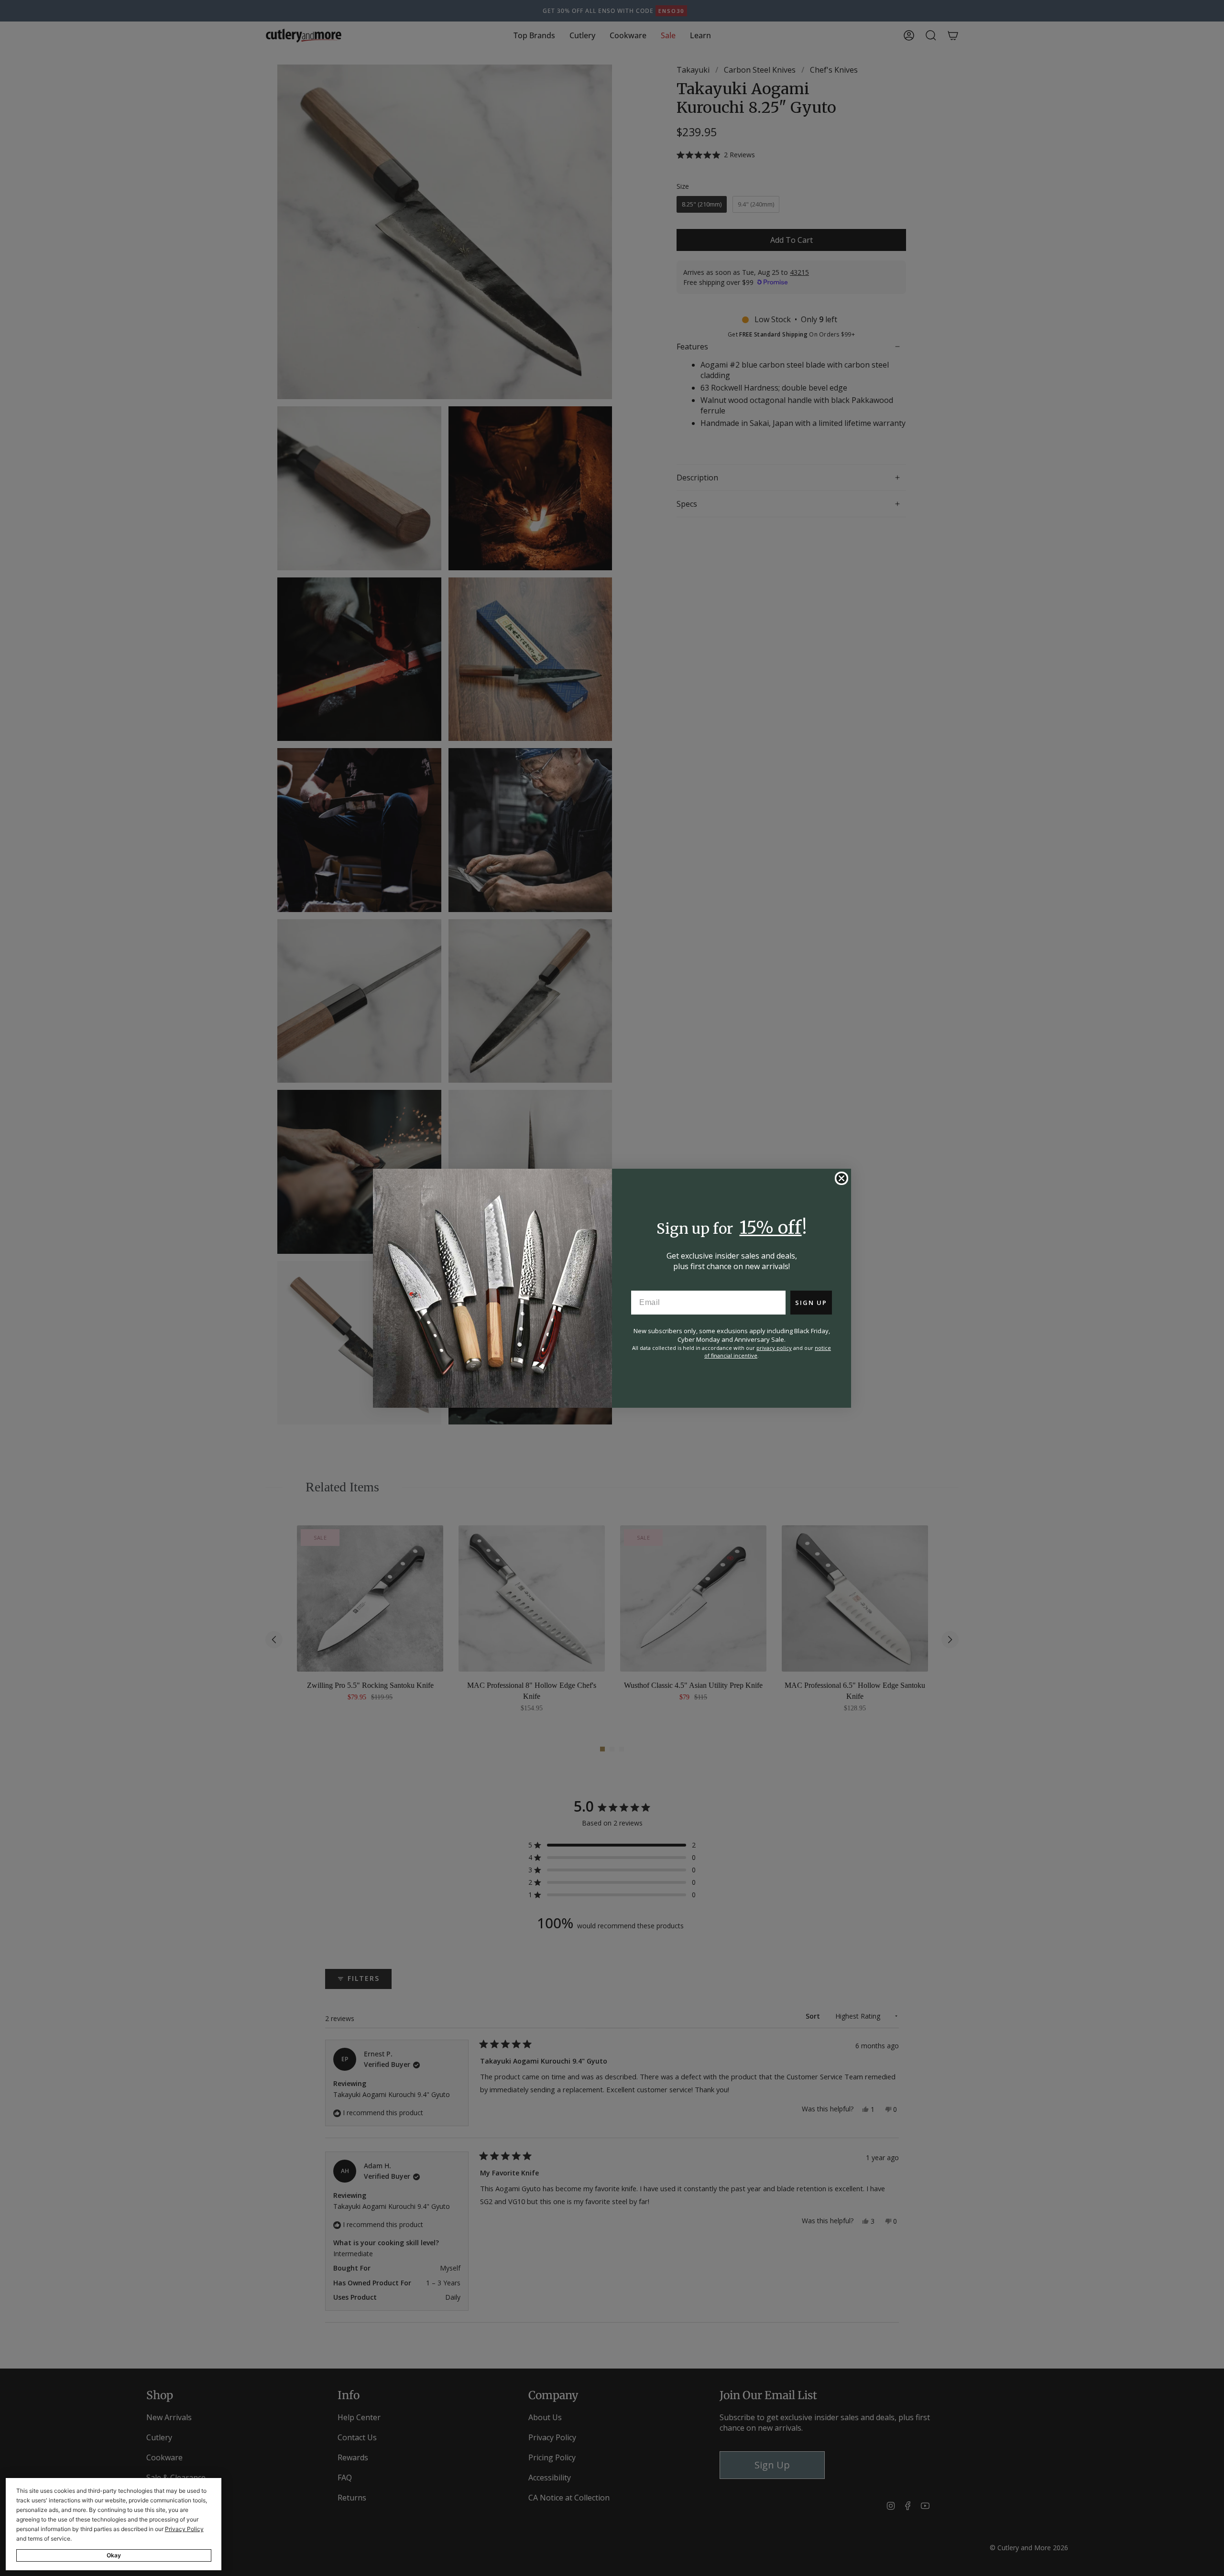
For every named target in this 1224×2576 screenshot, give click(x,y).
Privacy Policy (184, 2529)
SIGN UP (811, 1303)
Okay (114, 2555)
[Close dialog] (841, 1178)
